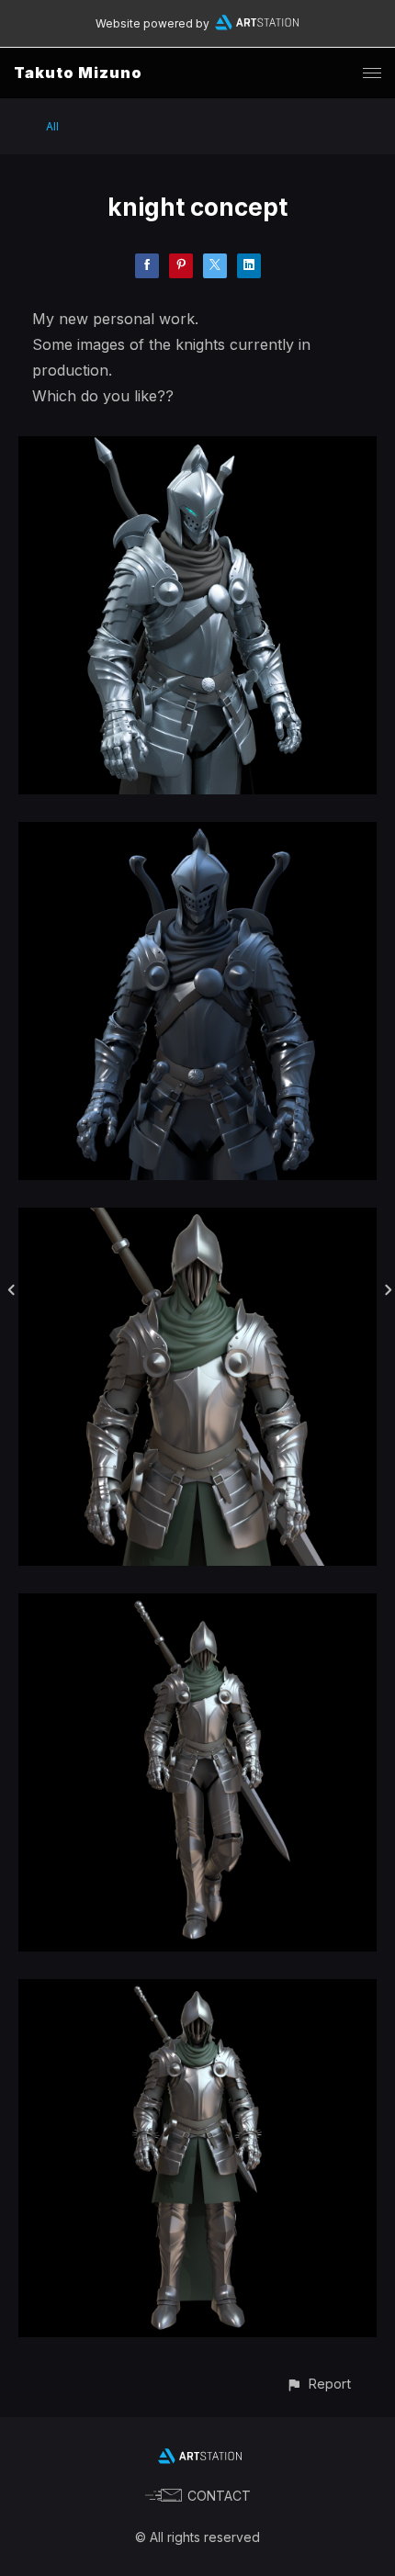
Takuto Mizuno (78, 73)
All (52, 126)
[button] (318, 2384)
